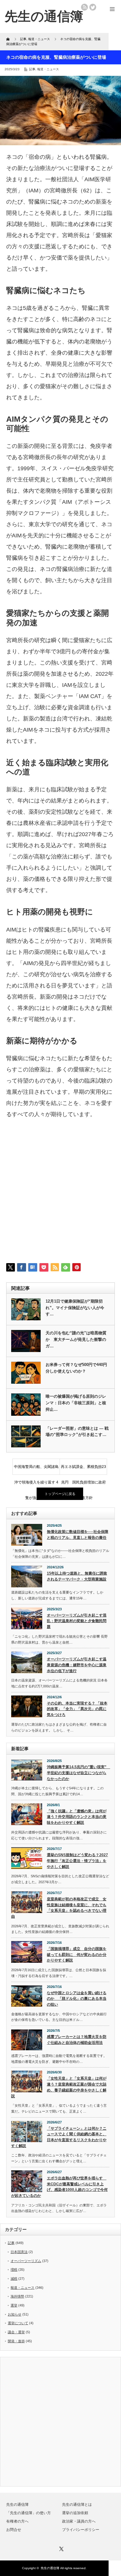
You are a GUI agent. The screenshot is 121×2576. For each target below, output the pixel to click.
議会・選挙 (16, 2332)
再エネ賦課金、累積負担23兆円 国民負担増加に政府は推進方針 (83, 1470)
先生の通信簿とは (77, 2505)
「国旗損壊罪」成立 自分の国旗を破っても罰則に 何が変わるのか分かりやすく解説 (77, 1955)
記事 (32, 69)
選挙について (18, 2323)
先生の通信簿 (17, 2505)
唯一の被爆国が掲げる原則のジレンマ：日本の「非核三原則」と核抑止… (76, 1403)
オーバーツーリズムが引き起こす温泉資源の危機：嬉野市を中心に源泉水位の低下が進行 (77, 1665)
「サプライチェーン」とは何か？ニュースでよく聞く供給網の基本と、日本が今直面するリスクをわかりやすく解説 (59, 2137)
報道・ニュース (48, 69)
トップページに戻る (60, 1494)
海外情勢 (17, 2296)
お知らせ (15, 2314)
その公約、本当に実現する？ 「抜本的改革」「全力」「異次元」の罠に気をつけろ (77, 1709)
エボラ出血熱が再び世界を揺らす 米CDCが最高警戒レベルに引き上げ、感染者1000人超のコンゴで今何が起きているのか (59, 2187)
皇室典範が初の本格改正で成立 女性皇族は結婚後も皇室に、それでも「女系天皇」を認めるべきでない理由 (59, 1908)
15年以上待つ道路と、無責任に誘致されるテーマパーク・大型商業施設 (77, 1576)
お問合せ (14, 2530)
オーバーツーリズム (26, 2261)
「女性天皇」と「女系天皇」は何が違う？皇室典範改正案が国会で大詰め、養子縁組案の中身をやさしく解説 (59, 2087)
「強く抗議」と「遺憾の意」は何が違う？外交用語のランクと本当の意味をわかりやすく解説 (77, 1817)
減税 (14, 2279)
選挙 (14, 2305)
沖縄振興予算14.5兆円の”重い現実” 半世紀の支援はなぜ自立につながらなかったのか (78, 1773)
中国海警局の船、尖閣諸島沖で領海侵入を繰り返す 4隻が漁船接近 (36, 1470)
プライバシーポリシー (81, 2530)
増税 (14, 2270)
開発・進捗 (16, 2341)
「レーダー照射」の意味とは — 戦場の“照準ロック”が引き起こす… (77, 1432)
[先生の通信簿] (44, 16)
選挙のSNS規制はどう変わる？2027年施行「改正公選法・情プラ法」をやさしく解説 (77, 1861)
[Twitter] (60, 2548)
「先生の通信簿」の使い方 (29, 2513)
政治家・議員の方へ (79, 2521)
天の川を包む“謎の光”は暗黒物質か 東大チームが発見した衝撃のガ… (76, 1339)
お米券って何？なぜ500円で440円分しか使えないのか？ (76, 1368)
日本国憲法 (19, 2252)
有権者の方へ (17, 2521)
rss (84, 7)
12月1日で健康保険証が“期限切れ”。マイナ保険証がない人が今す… (75, 1308)
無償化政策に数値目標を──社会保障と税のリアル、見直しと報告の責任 (78, 1535)
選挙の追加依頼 (75, 2513)
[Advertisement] (60, 1195)
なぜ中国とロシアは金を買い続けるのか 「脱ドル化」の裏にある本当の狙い (77, 1999)
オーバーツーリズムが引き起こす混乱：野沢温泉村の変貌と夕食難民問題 (77, 1621)
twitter (93, 7)
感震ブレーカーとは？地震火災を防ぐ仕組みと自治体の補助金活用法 (77, 2040)
